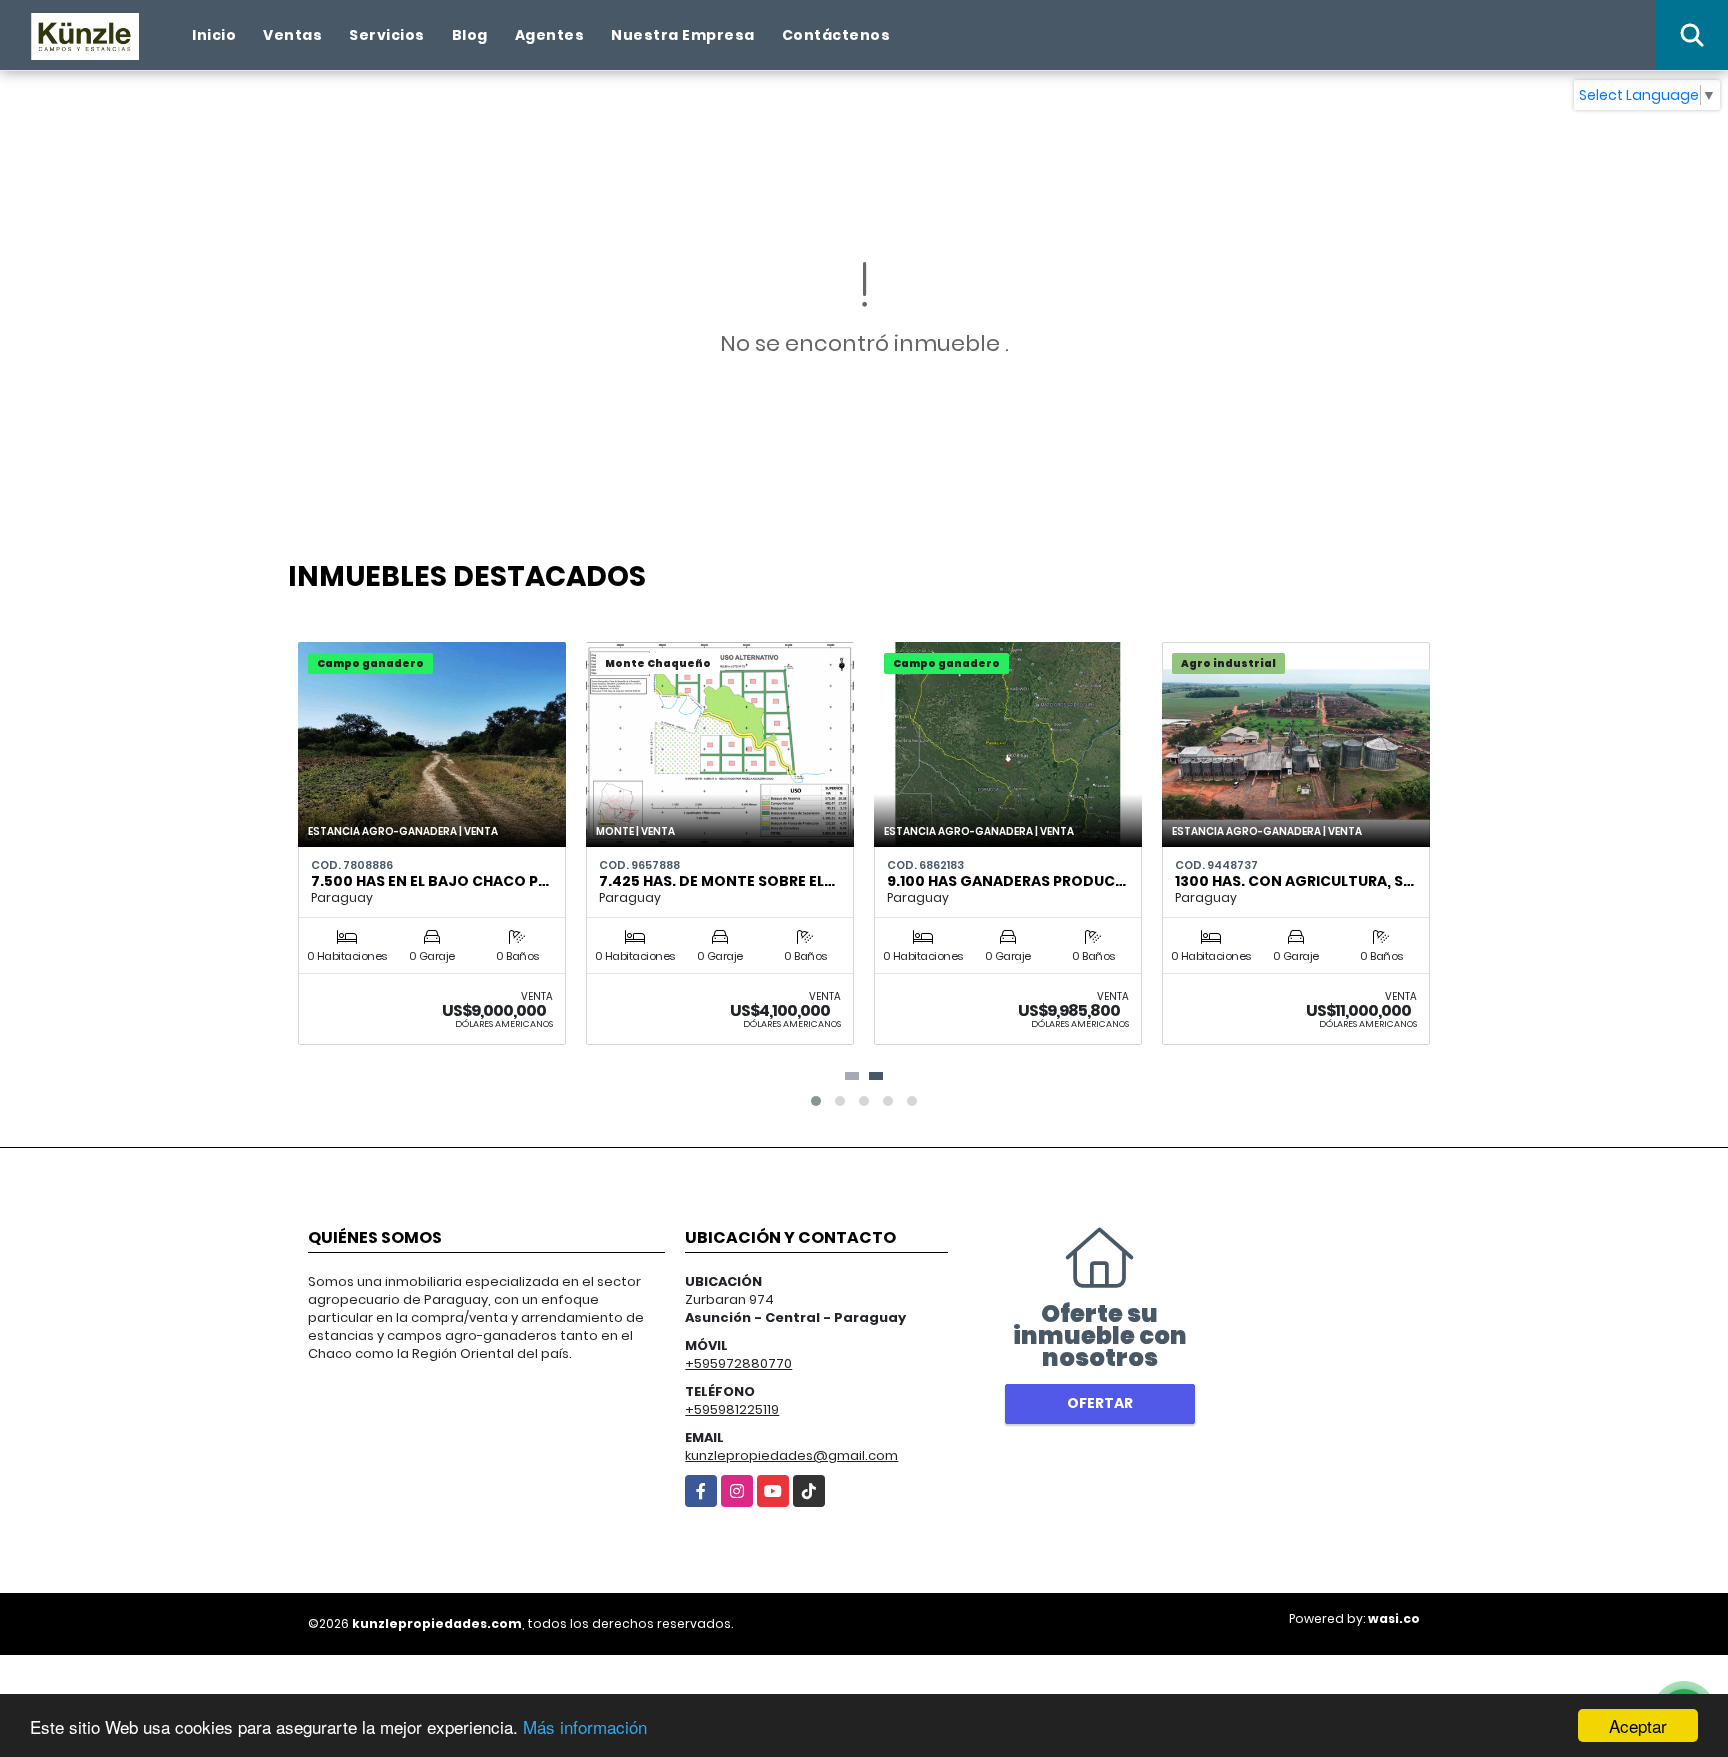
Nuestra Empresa (683, 35)
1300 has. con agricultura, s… (1294, 881)
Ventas (292, 35)
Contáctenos (836, 35)
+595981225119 (732, 1409)
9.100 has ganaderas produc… (1006, 881)
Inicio (214, 35)
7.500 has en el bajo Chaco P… (430, 881)
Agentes (550, 35)
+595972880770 (738, 1363)
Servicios (387, 35)
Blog (470, 35)
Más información (585, 1726)
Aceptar (1638, 1725)
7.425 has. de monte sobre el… (717, 881)
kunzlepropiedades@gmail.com (791, 1455)
